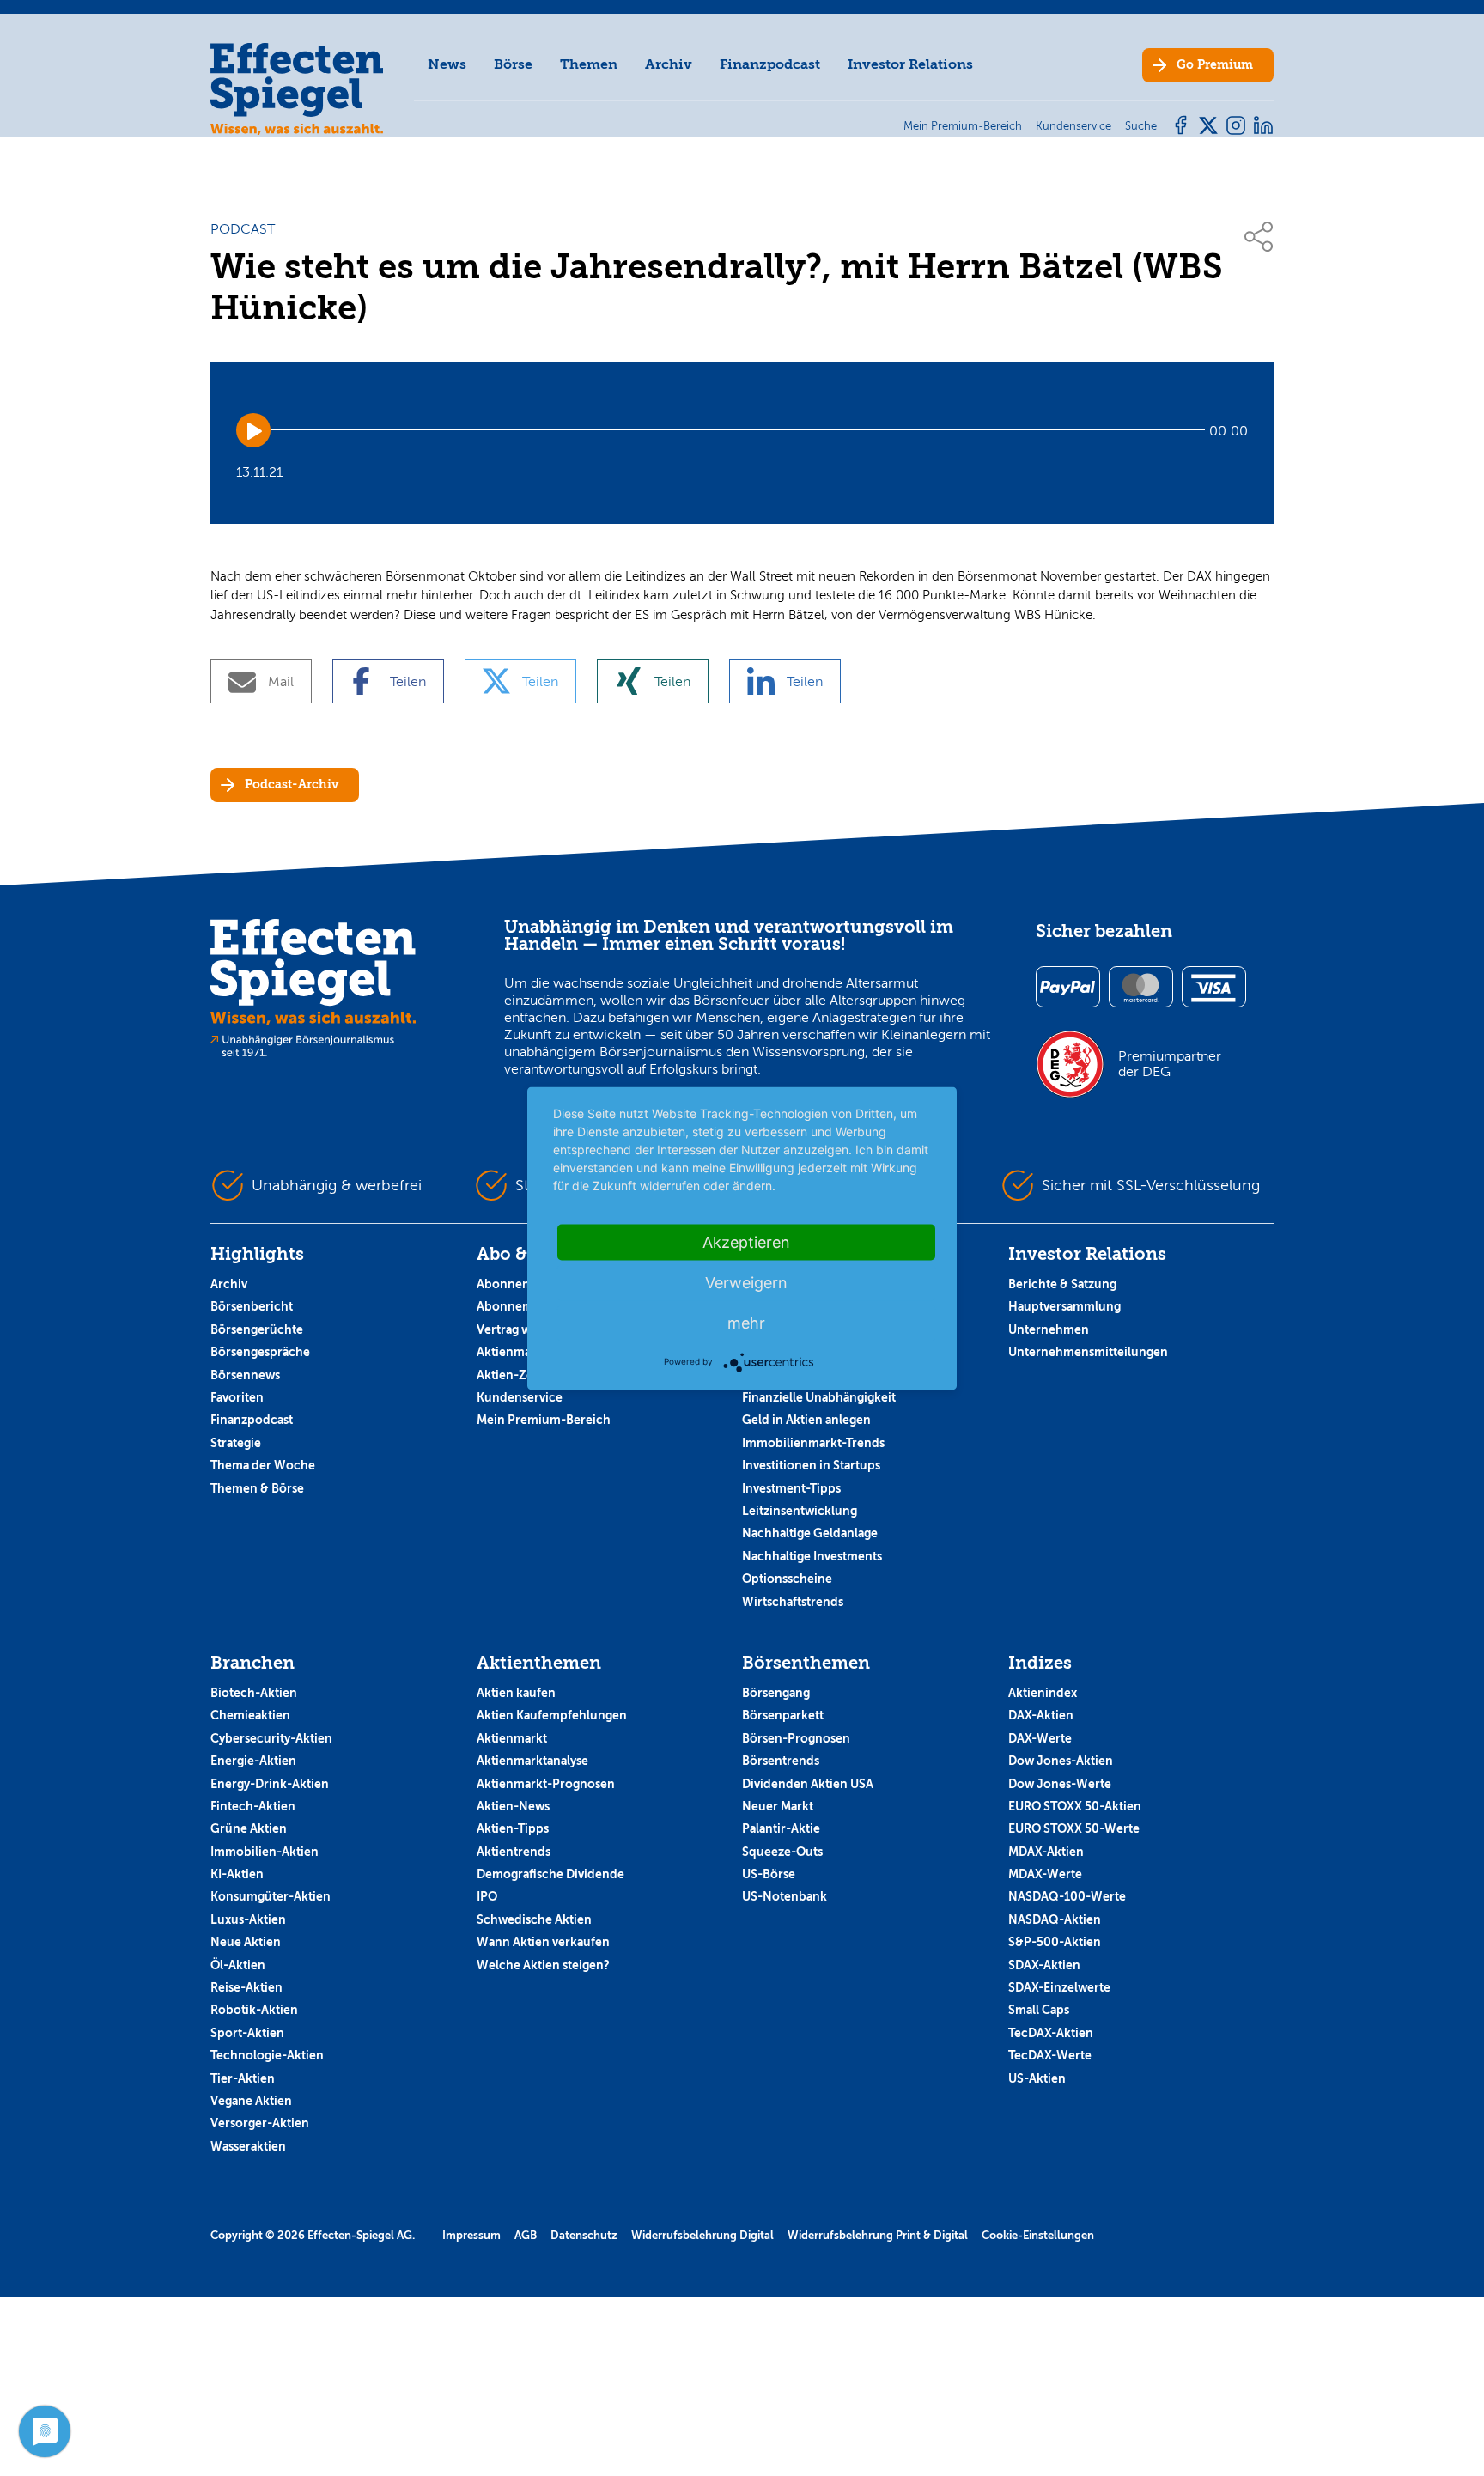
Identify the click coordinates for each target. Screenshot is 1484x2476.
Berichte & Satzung (1062, 1284)
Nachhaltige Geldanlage (810, 1533)
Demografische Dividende (550, 1874)
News (447, 64)
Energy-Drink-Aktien (270, 1784)
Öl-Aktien (238, 1965)
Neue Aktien (246, 1942)
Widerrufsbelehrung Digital (702, 2235)
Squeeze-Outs (782, 1852)
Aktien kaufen (516, 1693)
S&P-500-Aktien (1055, 1942)
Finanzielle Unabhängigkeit (819, 1397)
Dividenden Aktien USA (808, 1784)
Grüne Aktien (249, 1828)
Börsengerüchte (257, 1329)
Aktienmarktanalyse (532, 1761)
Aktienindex (1043, 1693)
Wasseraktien (248, 2146)
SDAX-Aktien (1044, 1965)
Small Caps (1039, 2010)
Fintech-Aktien (253, 1806)
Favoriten (237, 1397)
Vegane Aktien (251, 2101)
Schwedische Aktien (534, 1919)
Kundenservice (520, 1397)
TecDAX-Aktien (1051, 2033)
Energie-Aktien (253, 1761)
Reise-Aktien (246, 1987)
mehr (746, 1322)
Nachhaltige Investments (812, 1556)
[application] (742, 430)
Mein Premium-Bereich (544, 1420)
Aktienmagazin (519, 1352)
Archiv (669, 64)
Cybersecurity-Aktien (271, 1738)
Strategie (236, 1443)
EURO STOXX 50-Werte (1074, 1828)
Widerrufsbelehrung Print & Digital (878, 2235)
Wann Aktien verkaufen (543, 1942)
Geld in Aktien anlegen (806, 1420)
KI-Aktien (237, 1874)
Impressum (471, 2235)
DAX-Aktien (1041, 1715)
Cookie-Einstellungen (1038, 2235)
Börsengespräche (260, 1352)
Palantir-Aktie (781, 1828)
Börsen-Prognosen (796, 1738)
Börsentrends (781, 1761)
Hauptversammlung (1064, 1306)
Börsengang (776, 1693)
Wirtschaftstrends (793, 1602)
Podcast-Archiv (292, 785)
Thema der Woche (263, 1465)
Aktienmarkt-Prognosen (546, 1784)
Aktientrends (514, 1852)
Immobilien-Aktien (265, 1852)
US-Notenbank (785, 1896)
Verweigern (746, 1282)
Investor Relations (910, 64)
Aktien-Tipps (513, 1828)
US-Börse (769, 1874)
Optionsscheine (787, 1579)
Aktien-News (513, 1806)
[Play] (253, 430)
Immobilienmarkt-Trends (813, 1443)
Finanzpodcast (770, 64)
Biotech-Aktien (254, 1693)
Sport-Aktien (247, 2033)
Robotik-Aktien (254, 2010)
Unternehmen (1049, 1329)
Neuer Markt (778, 1806)
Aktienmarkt (512, 1738)
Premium (1215, 65)
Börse (513, 64)
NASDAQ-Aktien (1055, 1919)
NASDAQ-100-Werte (1067, 1896)
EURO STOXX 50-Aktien (1075, 1806)
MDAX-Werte (1045, 1874)
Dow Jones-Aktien (1061, 1761)
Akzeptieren (746, 1241)
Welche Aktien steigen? (543, 1965)
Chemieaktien (250, 1715)
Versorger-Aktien (260, 2123)
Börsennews (245, 1375)
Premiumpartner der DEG (1170, 1064)
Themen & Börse (257, 1488)
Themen (589, 64)
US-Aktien (1037, 2078)
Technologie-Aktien (267, 2055)
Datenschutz (584, 2235)
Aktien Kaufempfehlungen (552, 1715)
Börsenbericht (252, 1306)
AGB (526, 2235)
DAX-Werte (1040, 1738)
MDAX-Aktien (1046, 1852)
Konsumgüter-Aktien (271, 1896)
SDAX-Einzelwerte (1059, 1987)
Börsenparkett (783, 1715)
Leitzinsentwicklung (800, 1511)
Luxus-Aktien (248, 1919)
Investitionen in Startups (811, 1465)
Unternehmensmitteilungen (1088, 1352)
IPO (487, 1896)
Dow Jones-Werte (1060, 1784)
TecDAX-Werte (1050, 2055)
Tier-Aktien (243, 2078)
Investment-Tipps (791, 1488)
